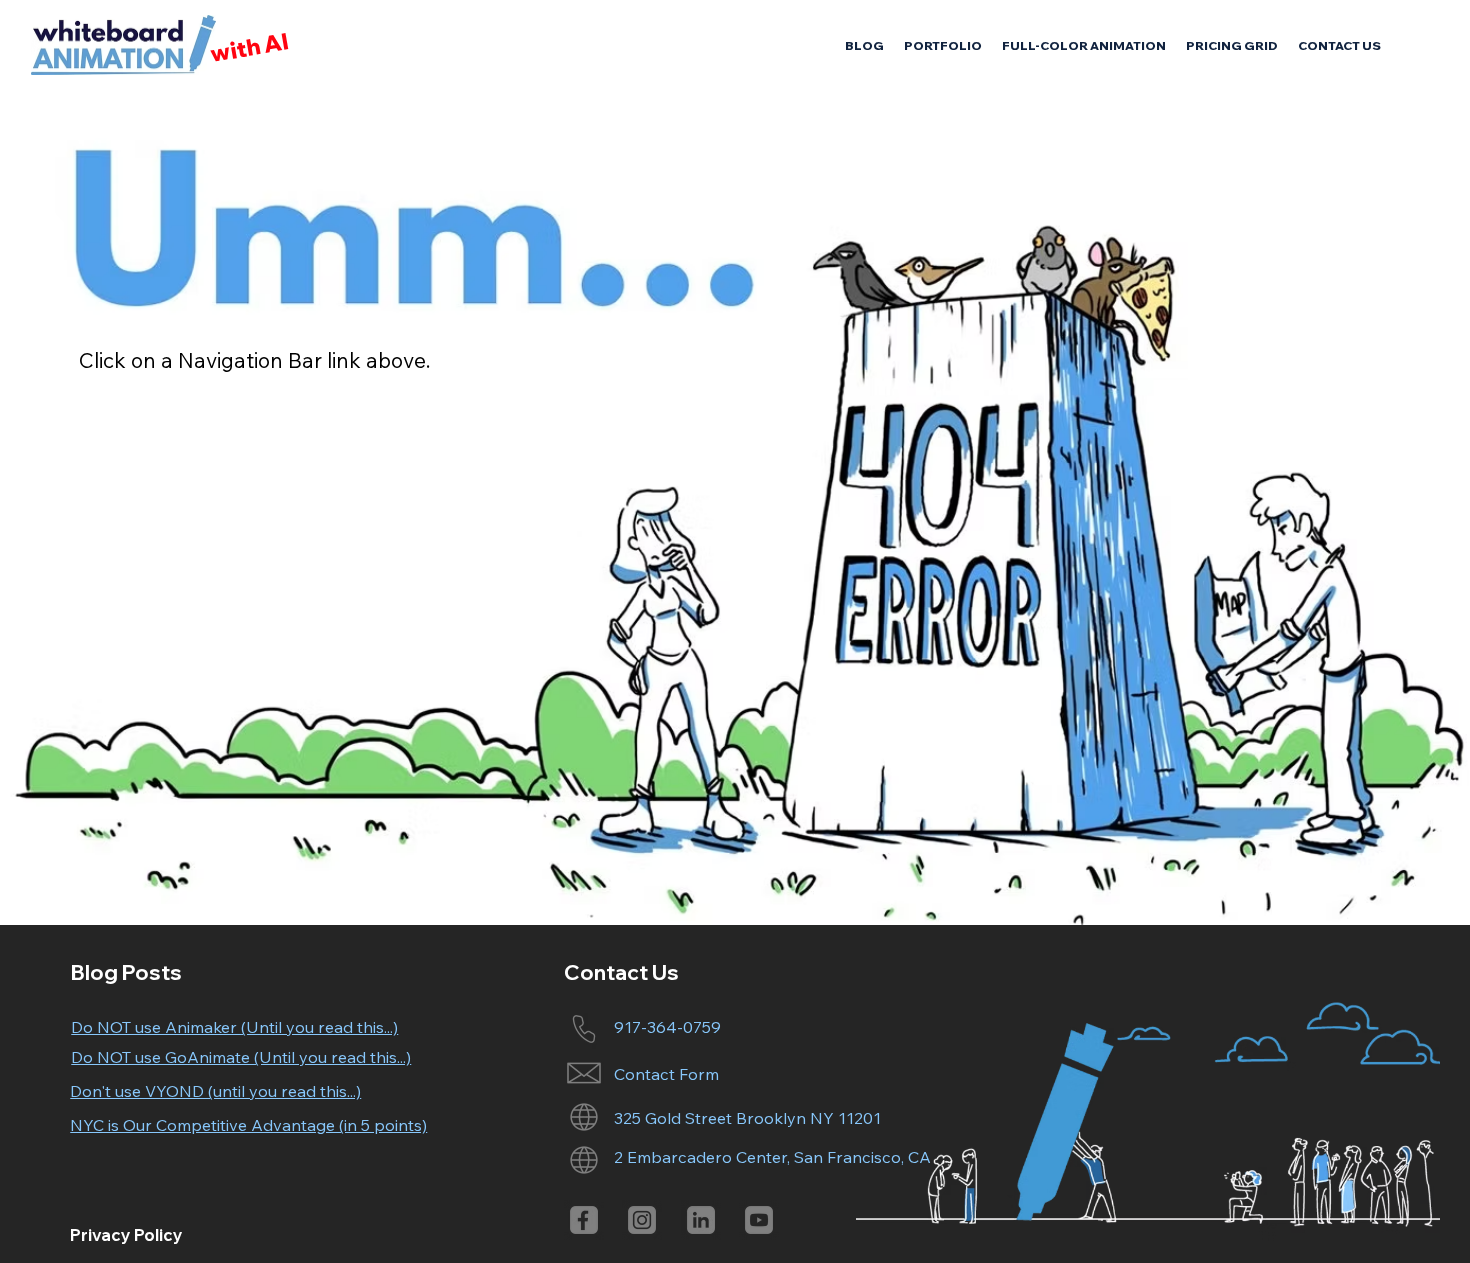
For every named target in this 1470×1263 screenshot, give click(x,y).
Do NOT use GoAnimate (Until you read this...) (241, 1057)
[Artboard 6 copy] (701, 1220)
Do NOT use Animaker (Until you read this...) (234, 1027)
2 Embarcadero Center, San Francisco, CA (772, 1157)
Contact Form (666, 1074)
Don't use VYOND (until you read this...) (215, 1091)
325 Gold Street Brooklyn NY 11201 (747, 1118)
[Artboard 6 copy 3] (642, 1220)
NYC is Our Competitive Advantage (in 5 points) (248, 1125)
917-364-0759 (667, 1027)
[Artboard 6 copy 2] (584, 1220)
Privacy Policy (126, 1235)
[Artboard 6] (759, 1220)
